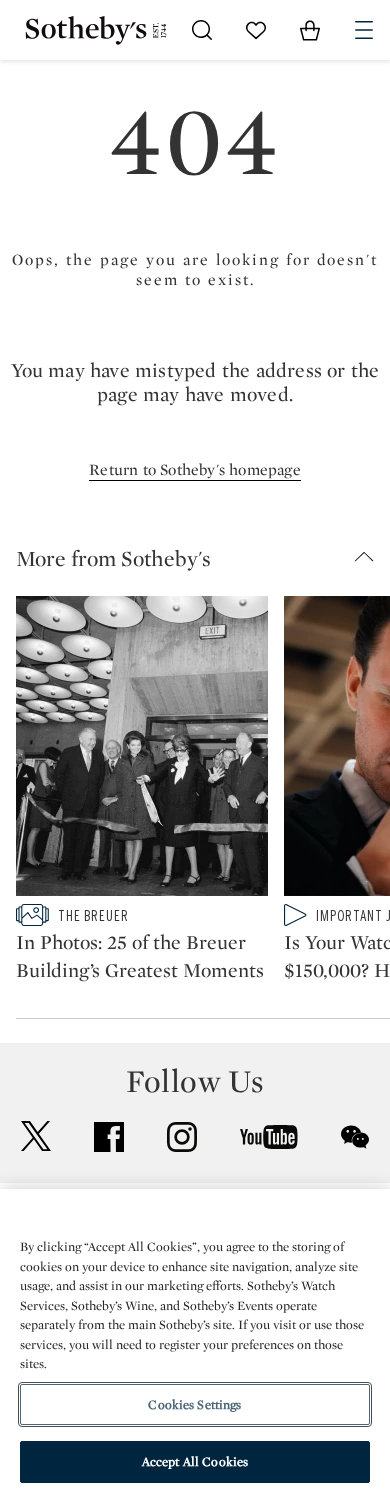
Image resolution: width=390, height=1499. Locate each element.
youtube (269, 1137)
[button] (203, 558)
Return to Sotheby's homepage (195, 469)
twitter (36, 1136)
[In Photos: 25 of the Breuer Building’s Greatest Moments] (142, 750)
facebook (109, 1137)
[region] (195, 1344)
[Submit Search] (202, 30)
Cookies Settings (194, 1404)
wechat (355, 1137)
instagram (182, 1137)
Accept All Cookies (195, 1461)
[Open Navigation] (364, 30)
